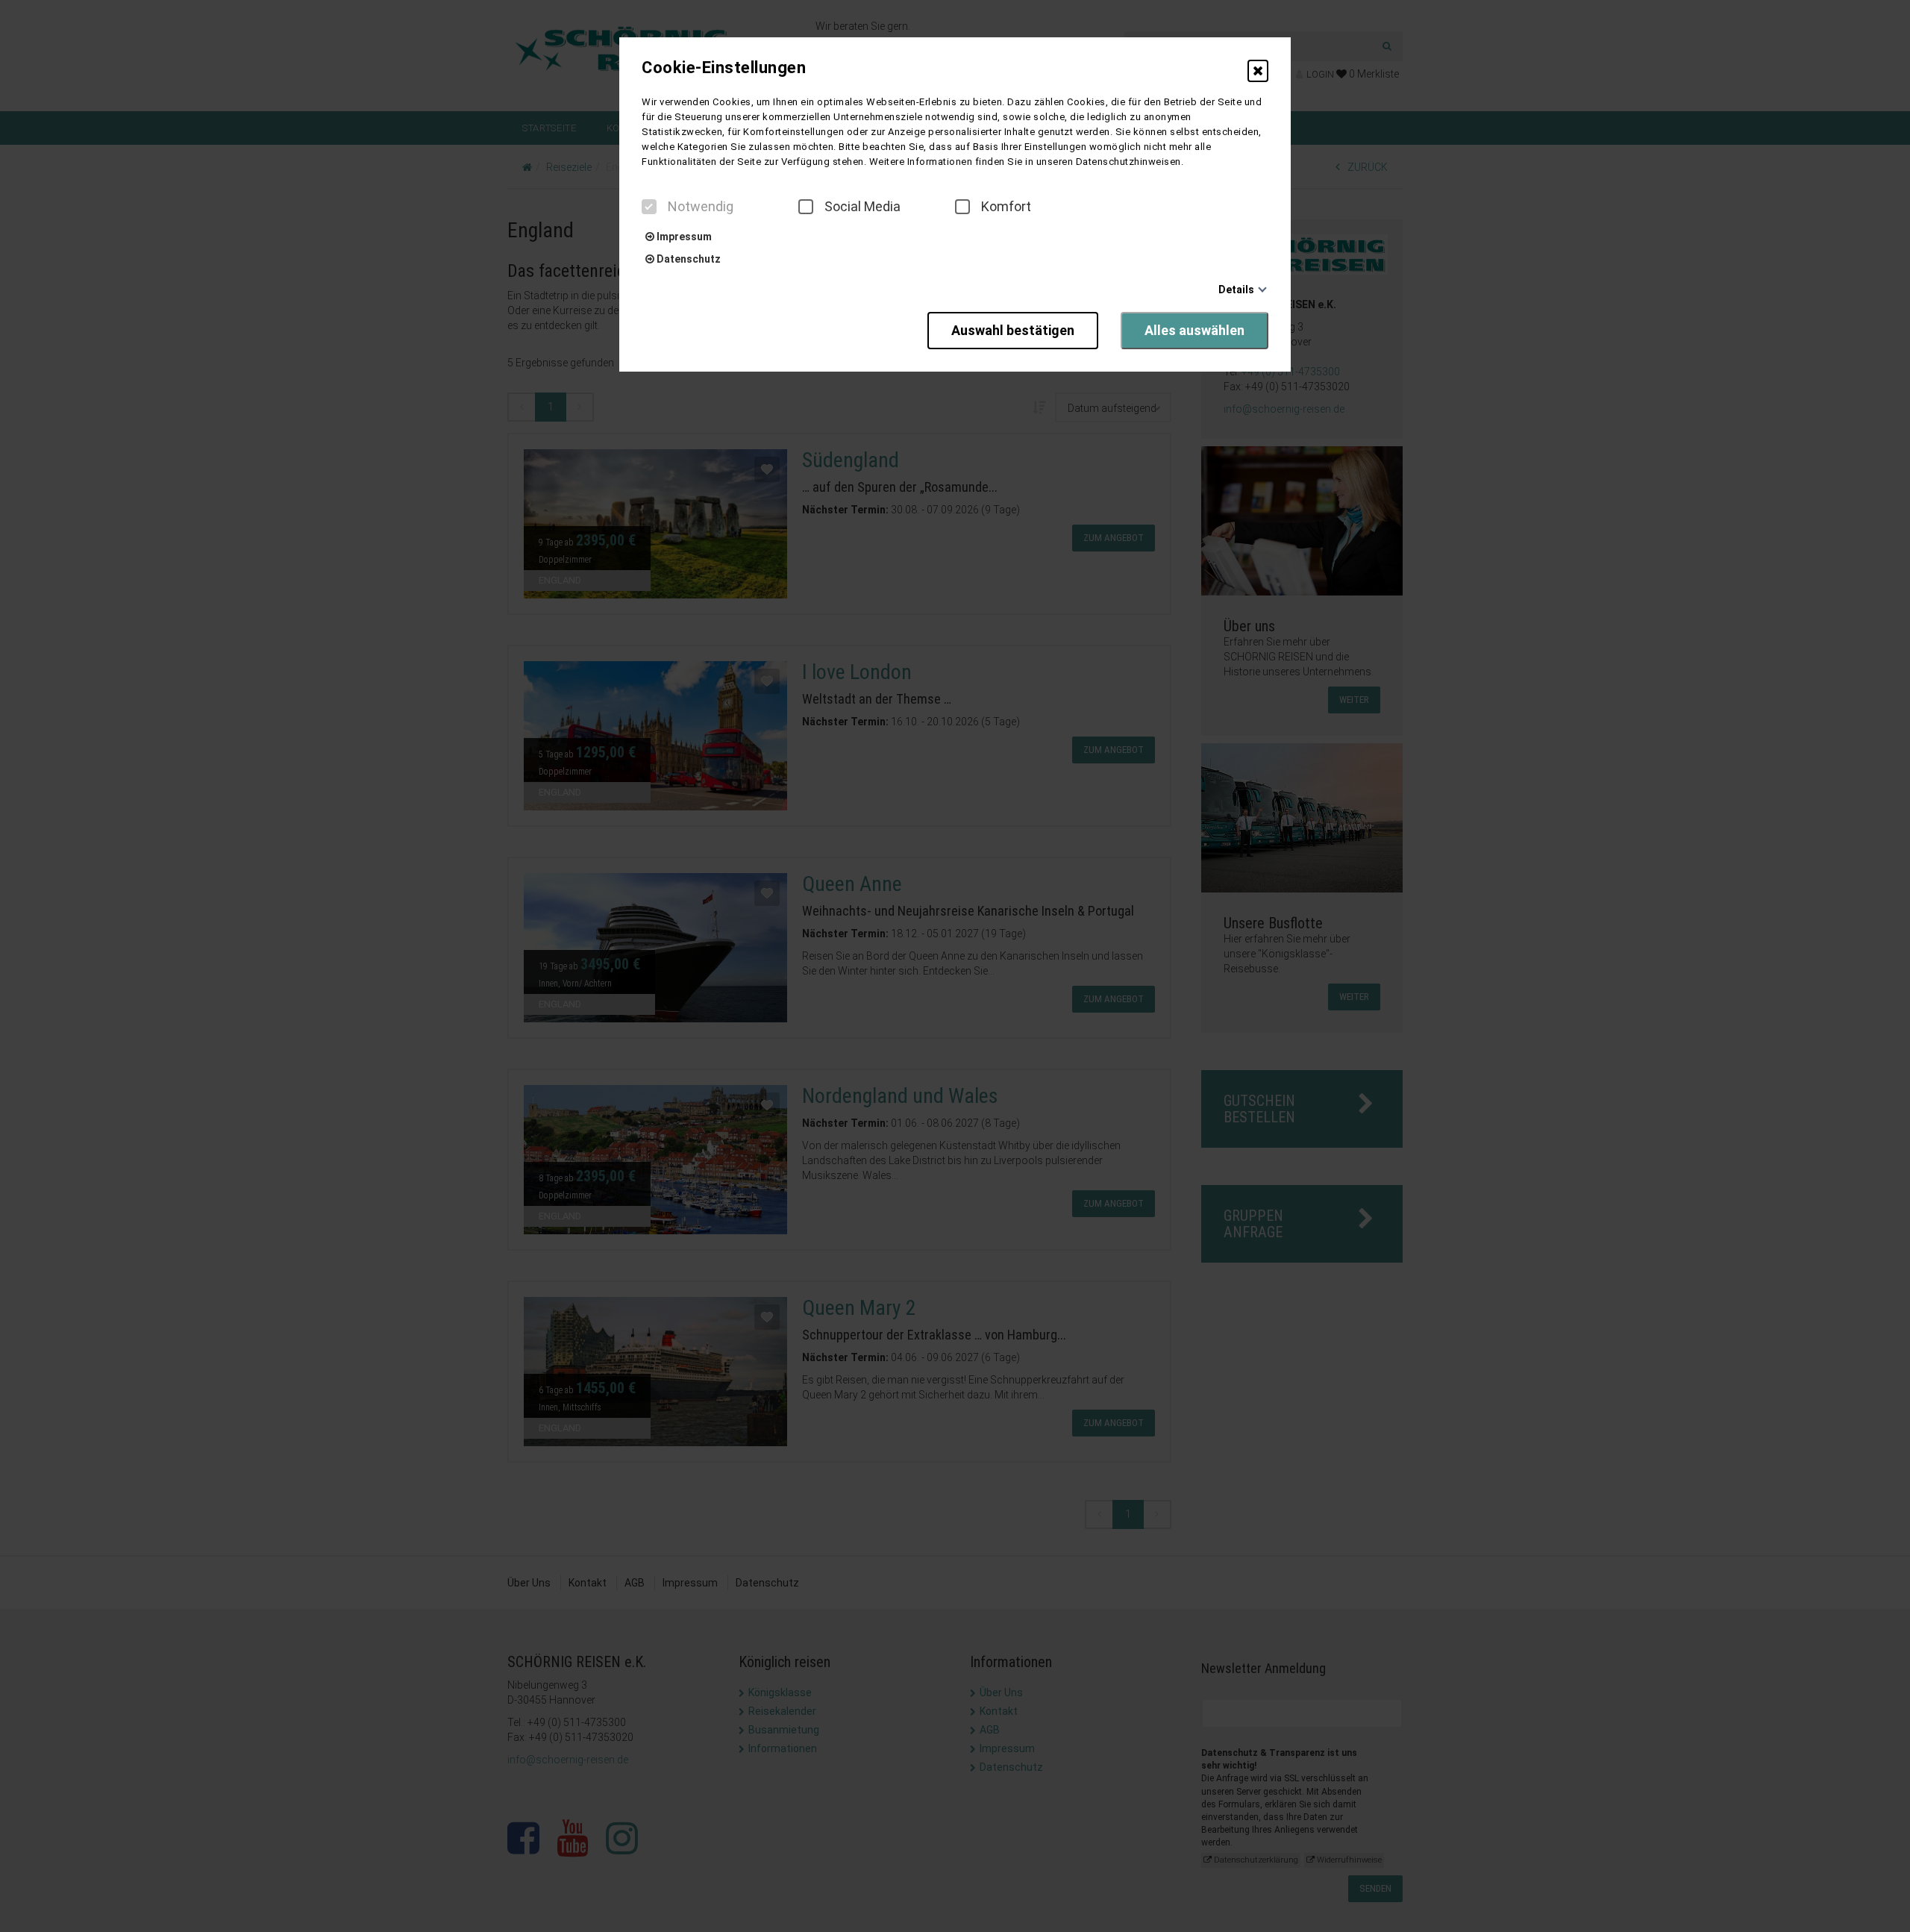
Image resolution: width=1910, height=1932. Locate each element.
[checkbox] (649, 207)
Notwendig (701, 207)
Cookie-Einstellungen (724, 68)
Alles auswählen (1194, 330)
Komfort (1006, 207)
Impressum (683, 237)
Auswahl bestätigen (1013, 330)
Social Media (862, 207)
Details (1236, 290)
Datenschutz (688, 259)
